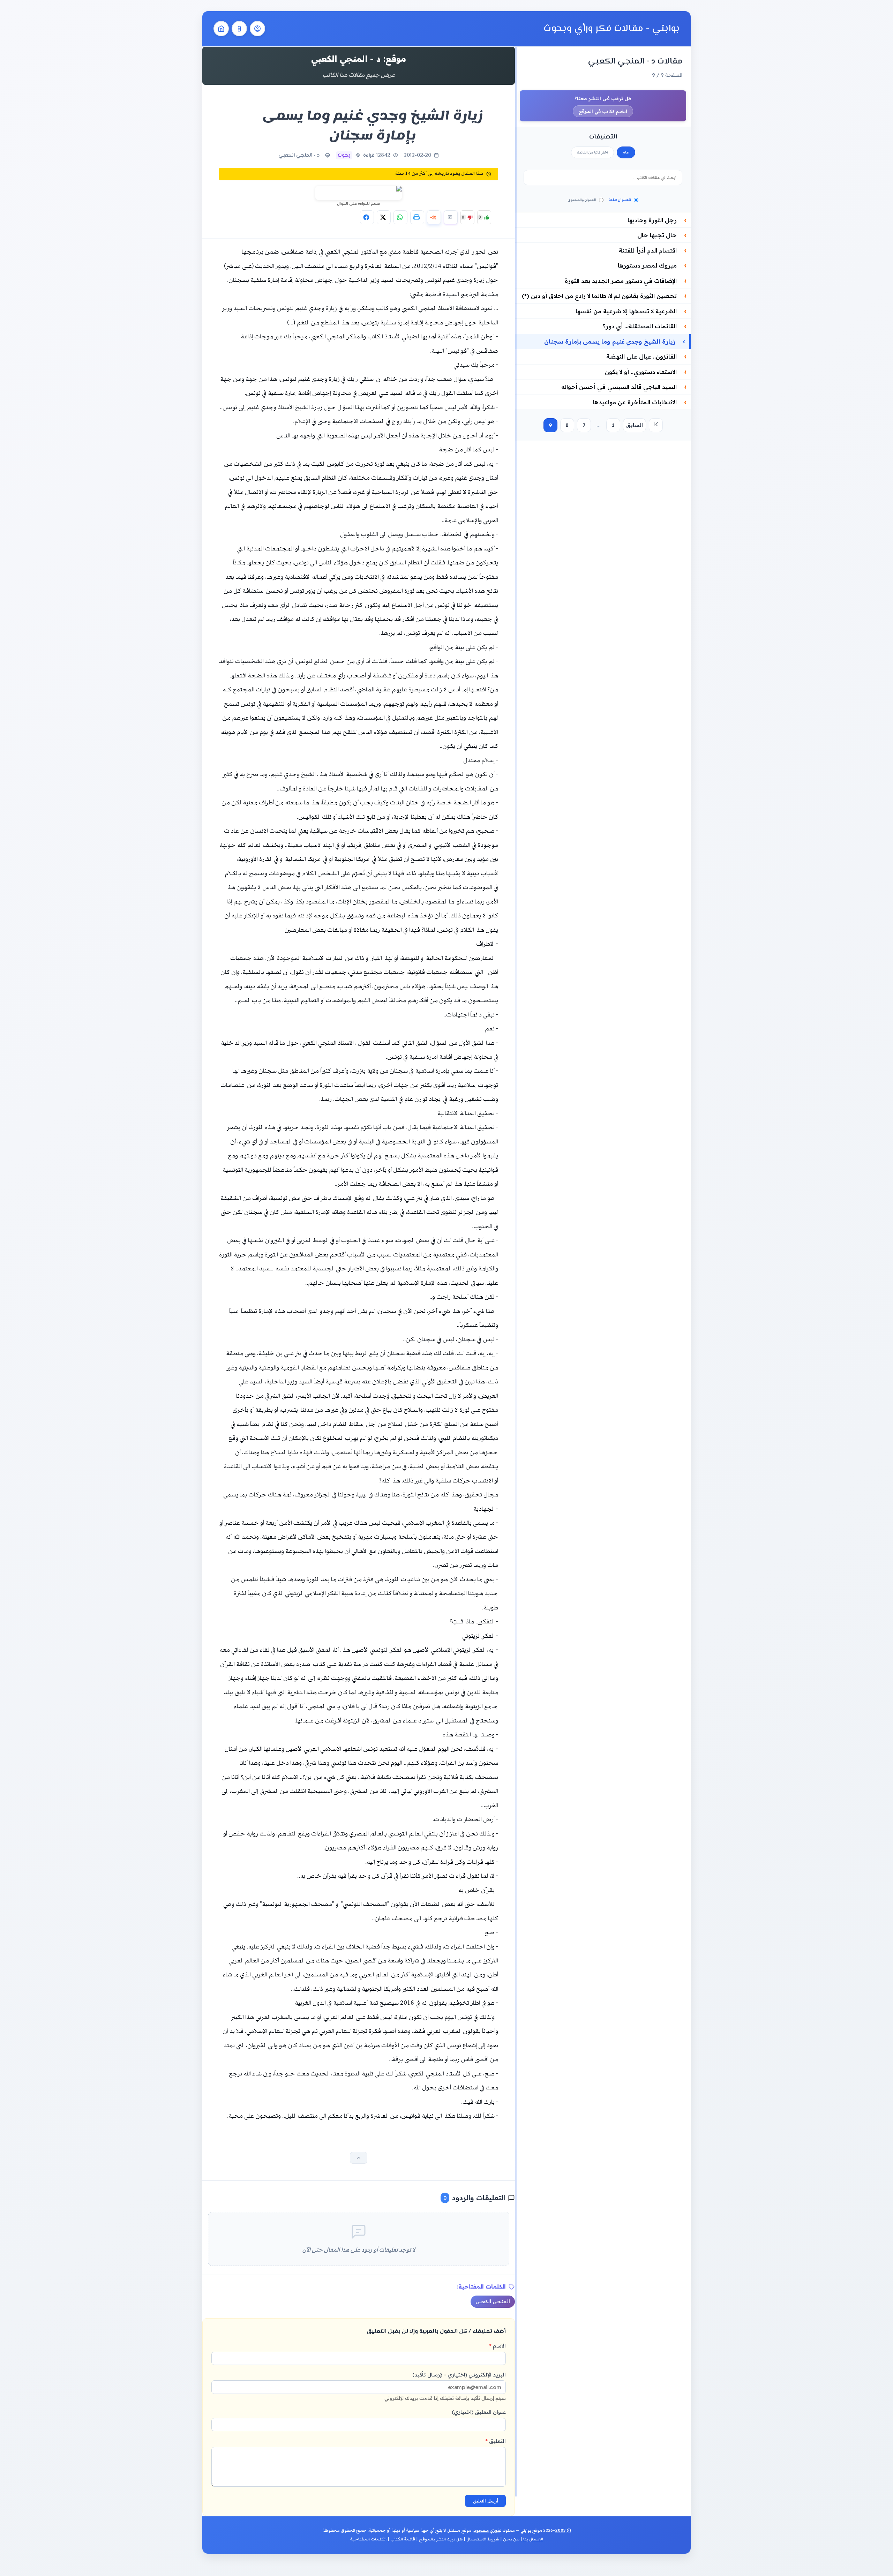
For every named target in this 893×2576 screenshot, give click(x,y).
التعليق (496, 2441)
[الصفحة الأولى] (656, 425)
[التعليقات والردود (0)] (451, 217)
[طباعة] (417, 217)
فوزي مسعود (487, 2530)
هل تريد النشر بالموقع (441, 2539)
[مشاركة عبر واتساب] (400, 217)
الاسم (498, 2346)
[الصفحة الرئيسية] (221, 29)
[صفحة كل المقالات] (239, 29)
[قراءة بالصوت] (434, 217)
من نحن (511, 2539)
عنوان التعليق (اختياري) (479, 2412)
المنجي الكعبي (493, 2301)
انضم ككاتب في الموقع (603, 111)
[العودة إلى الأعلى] (359, 2158)
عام (626, 152)
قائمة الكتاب (403, 2539)
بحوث (344, 155)
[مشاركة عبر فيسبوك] (367, 217)
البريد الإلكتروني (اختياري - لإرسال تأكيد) (445, 2386)
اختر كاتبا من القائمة (592, 152)
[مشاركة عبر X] (384, 217)
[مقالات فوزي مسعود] (257, 29)
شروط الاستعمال (483, 2539)
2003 (560, 2530)
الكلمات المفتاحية (368, 2539)
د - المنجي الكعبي (299, 155)
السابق (635, 425)
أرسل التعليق (486, 2501)
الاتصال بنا (533, 2539)
